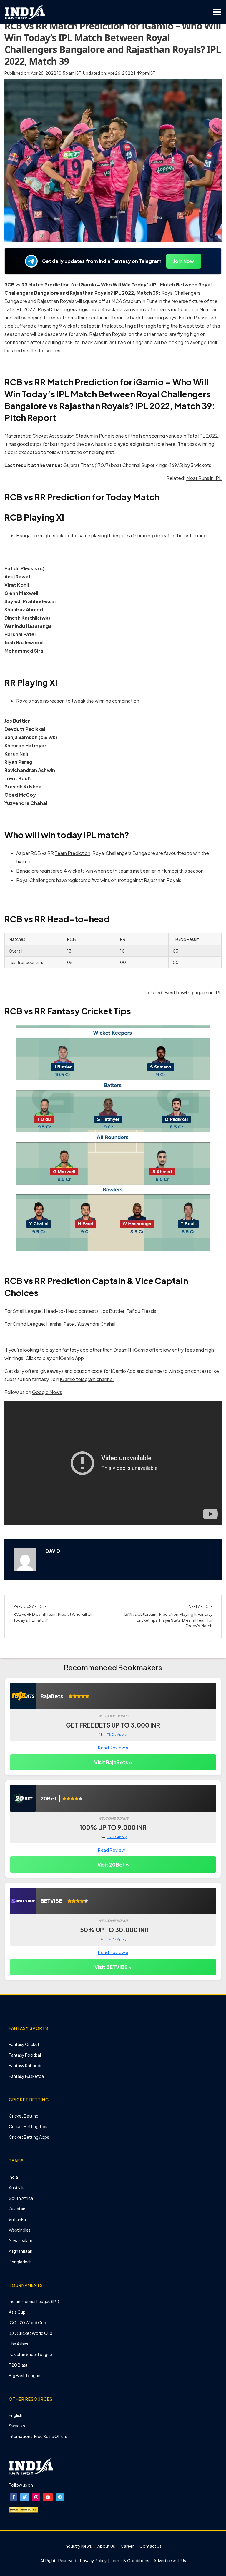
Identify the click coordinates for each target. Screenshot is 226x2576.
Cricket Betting (24, 2116)
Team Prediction (73, 853)
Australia (17, 2187)
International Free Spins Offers (38, 2436)
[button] (14, 2497)
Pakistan (17, 2209)
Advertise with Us (169, 2560)
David (53, 1551)
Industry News (78, 2546)
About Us (106, 2546)
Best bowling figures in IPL (193, 992)
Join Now (184, 261)
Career (127, 2546)
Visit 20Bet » (113, 1865)
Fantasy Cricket (24, 2044)
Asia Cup (17, 2312)
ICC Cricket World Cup (31, 2333)
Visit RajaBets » (113, 1762)
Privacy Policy (94, 2560)
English (16, 2415)
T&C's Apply (117, 1734)
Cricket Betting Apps (29, 2137)
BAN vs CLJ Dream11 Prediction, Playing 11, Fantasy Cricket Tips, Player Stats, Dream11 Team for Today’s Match (168, 1620)
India (13, 2177)
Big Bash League (25, 2375)
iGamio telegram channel (87, 1379)
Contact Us (151, 2546)
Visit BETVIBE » (113, 1967)
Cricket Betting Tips (28, 2126)
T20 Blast (18, 2365)
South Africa (21, 2198)
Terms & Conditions (130, 2560)
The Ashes (19, 2344)
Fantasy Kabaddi (25, 2065)
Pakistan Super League (30, 2354)
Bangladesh (20, 2262)
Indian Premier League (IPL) (34, 2301)
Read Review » (113, 1747)
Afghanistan (21, 2251)
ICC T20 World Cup (28, 2322)
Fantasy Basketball (27, 2076)
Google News (47, 1392)
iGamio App (72, 1358)
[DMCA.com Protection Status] (24, 2509)
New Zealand (21, 2240)
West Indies (20, 2230)
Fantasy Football (25, 2055)
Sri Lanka (17, 2219)
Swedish (17, 2426)
